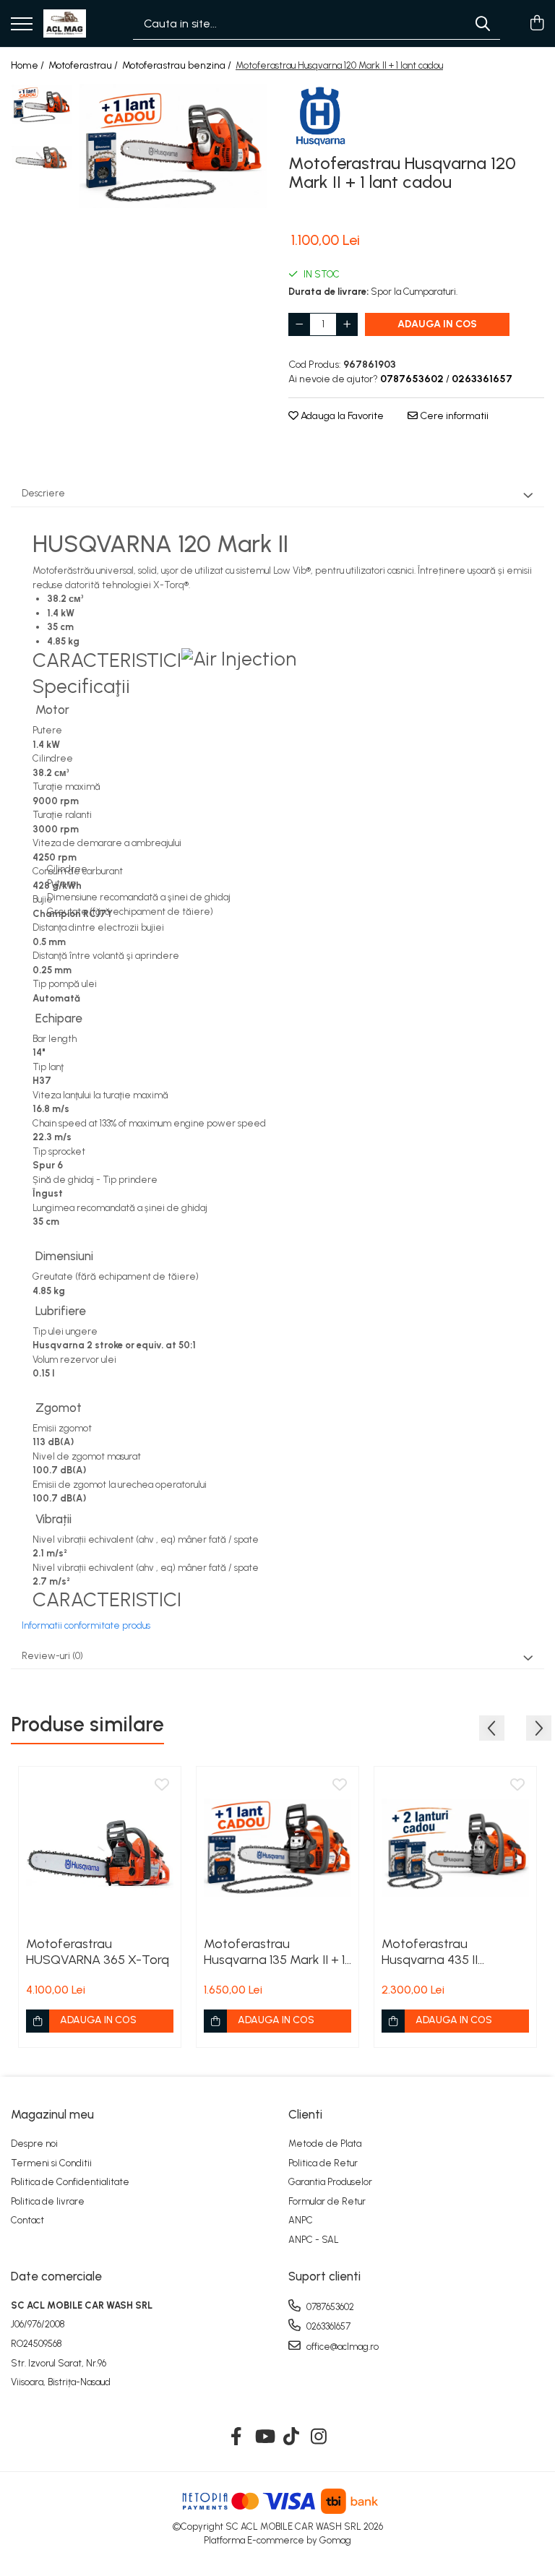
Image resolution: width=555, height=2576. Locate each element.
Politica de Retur (323, 2163)
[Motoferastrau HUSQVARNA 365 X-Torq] (100, 1848)
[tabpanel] (173, 146)
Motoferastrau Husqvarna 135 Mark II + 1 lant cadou (274, 1952)
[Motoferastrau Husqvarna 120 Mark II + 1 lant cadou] (173, 146)
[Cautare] (483, 23)
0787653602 (329, 2307)
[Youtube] (264, 2437)
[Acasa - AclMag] (65, 24)
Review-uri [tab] (52, 1656)
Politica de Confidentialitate (70, 2182)
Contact (27, 2220)
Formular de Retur (327, 2201)
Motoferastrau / (84, 65)
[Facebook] (237, 2437)
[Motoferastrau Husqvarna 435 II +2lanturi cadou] (455, 1848)
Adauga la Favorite (341, 416)
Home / (29, 65)
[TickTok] (292, 2437)
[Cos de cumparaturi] (537, 24)
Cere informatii (453, 416)
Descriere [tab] (43, 493)
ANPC (301, 2220)
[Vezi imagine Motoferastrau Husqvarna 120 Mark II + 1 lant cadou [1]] (42, 158)
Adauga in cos (437, 324)
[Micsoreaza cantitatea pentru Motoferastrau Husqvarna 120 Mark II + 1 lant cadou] (299, 324)
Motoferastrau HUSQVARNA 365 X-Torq (98, 1952)
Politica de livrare (48, 2201)
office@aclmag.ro (341, 2347)
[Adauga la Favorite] (162, 1785)
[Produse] (22, 25)
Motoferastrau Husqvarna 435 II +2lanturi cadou (430, 1952)
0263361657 (327, 2326)
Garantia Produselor (330, 2182)
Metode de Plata (325, 2144)
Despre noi (34, 2144)
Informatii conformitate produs (86, 1625)
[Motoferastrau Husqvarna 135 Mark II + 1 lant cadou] (277, 1848)
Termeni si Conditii (51, 2163)
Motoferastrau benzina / (178, 65)
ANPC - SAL (314, 2240)
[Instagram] (319, 2437)
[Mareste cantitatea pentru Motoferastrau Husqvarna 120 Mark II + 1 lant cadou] (347, 324)
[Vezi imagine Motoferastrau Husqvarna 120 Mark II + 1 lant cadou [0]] (42, 104)
